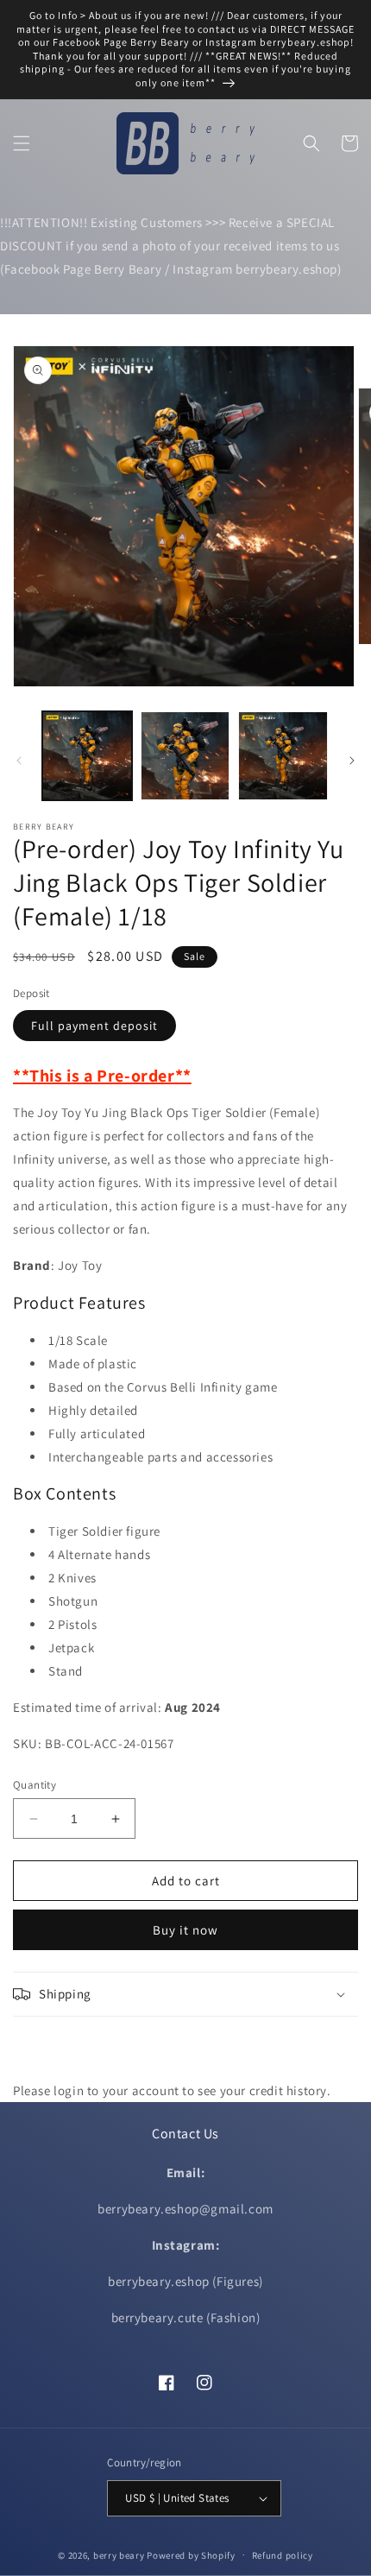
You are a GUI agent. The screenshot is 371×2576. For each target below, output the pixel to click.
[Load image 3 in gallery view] (283, 756)
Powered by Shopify (191, 2554)
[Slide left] (19, 761)
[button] (22, 143)
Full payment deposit (94, 1026)
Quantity (35, 1785)
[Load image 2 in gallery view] (185, 756)
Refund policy (283, 2555)
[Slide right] (352, 761)
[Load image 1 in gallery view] (87, 756)
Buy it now (185, 1930)
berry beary (119, 2554)
